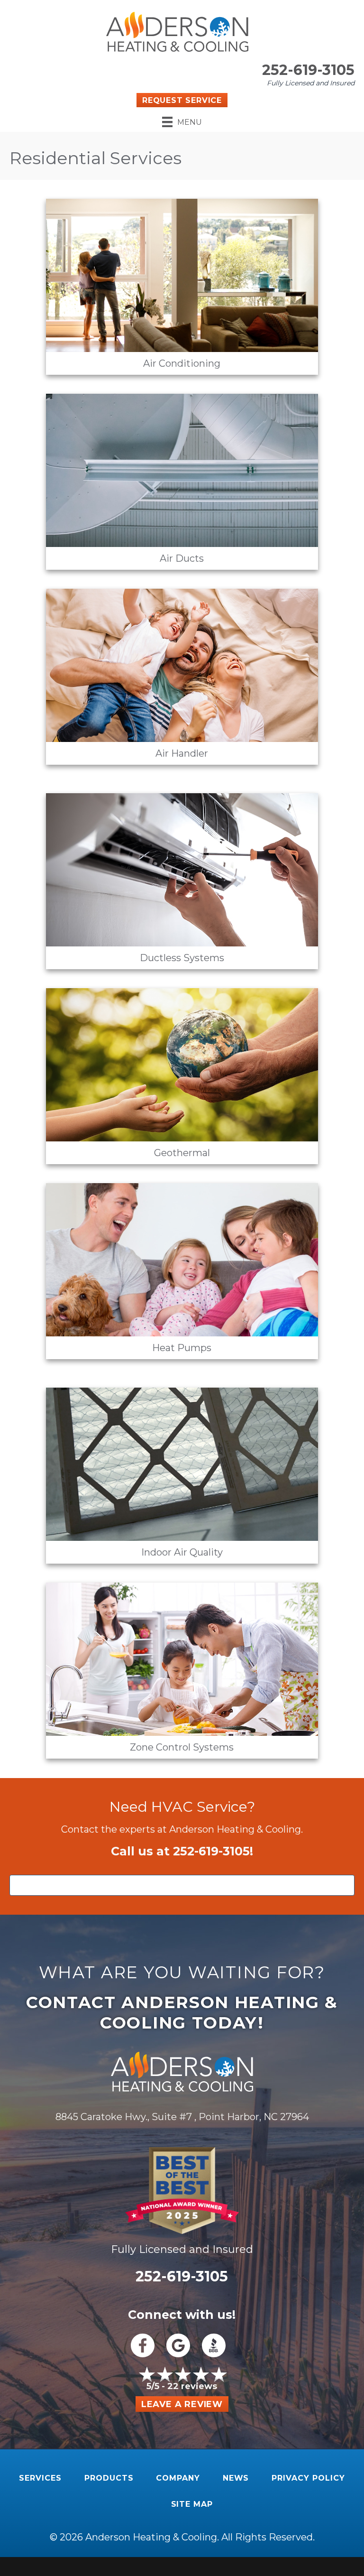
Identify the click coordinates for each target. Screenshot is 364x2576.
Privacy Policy (308, 2478)
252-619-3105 (308, 70)
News (236, 2478)
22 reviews (192, 2386)
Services (40, 2478)
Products (109, 2478)
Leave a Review (182, 2404)
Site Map (192, 2504)
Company (178, 2478)
